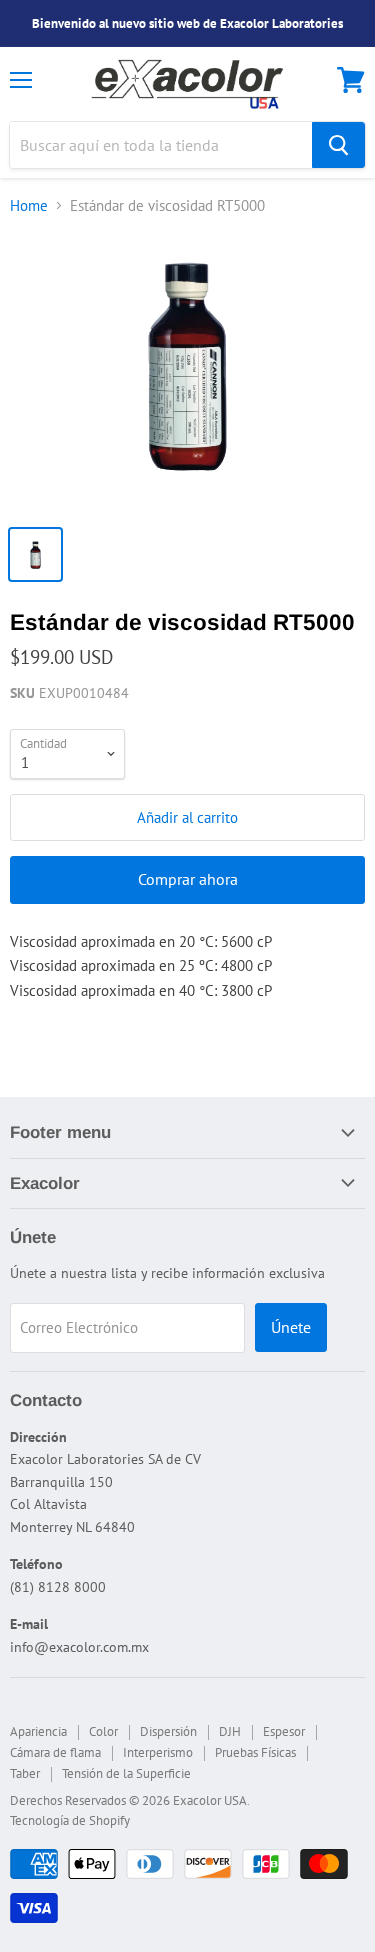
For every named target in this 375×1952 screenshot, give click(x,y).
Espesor (284, 1731)
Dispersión (168, 1731)
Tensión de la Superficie (126, 1773)
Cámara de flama (55, 1752)
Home (29, 205)
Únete (291, 1327)
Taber (25, 1773)
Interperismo (158, 1752)
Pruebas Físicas (255, 1752)
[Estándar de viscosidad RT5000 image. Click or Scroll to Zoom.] (187, 373)
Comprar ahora (188, 879)
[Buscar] (338, 145)
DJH (230, 1731)
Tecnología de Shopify (70, 1820)
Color (103, 1731)
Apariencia (38, 1731)
